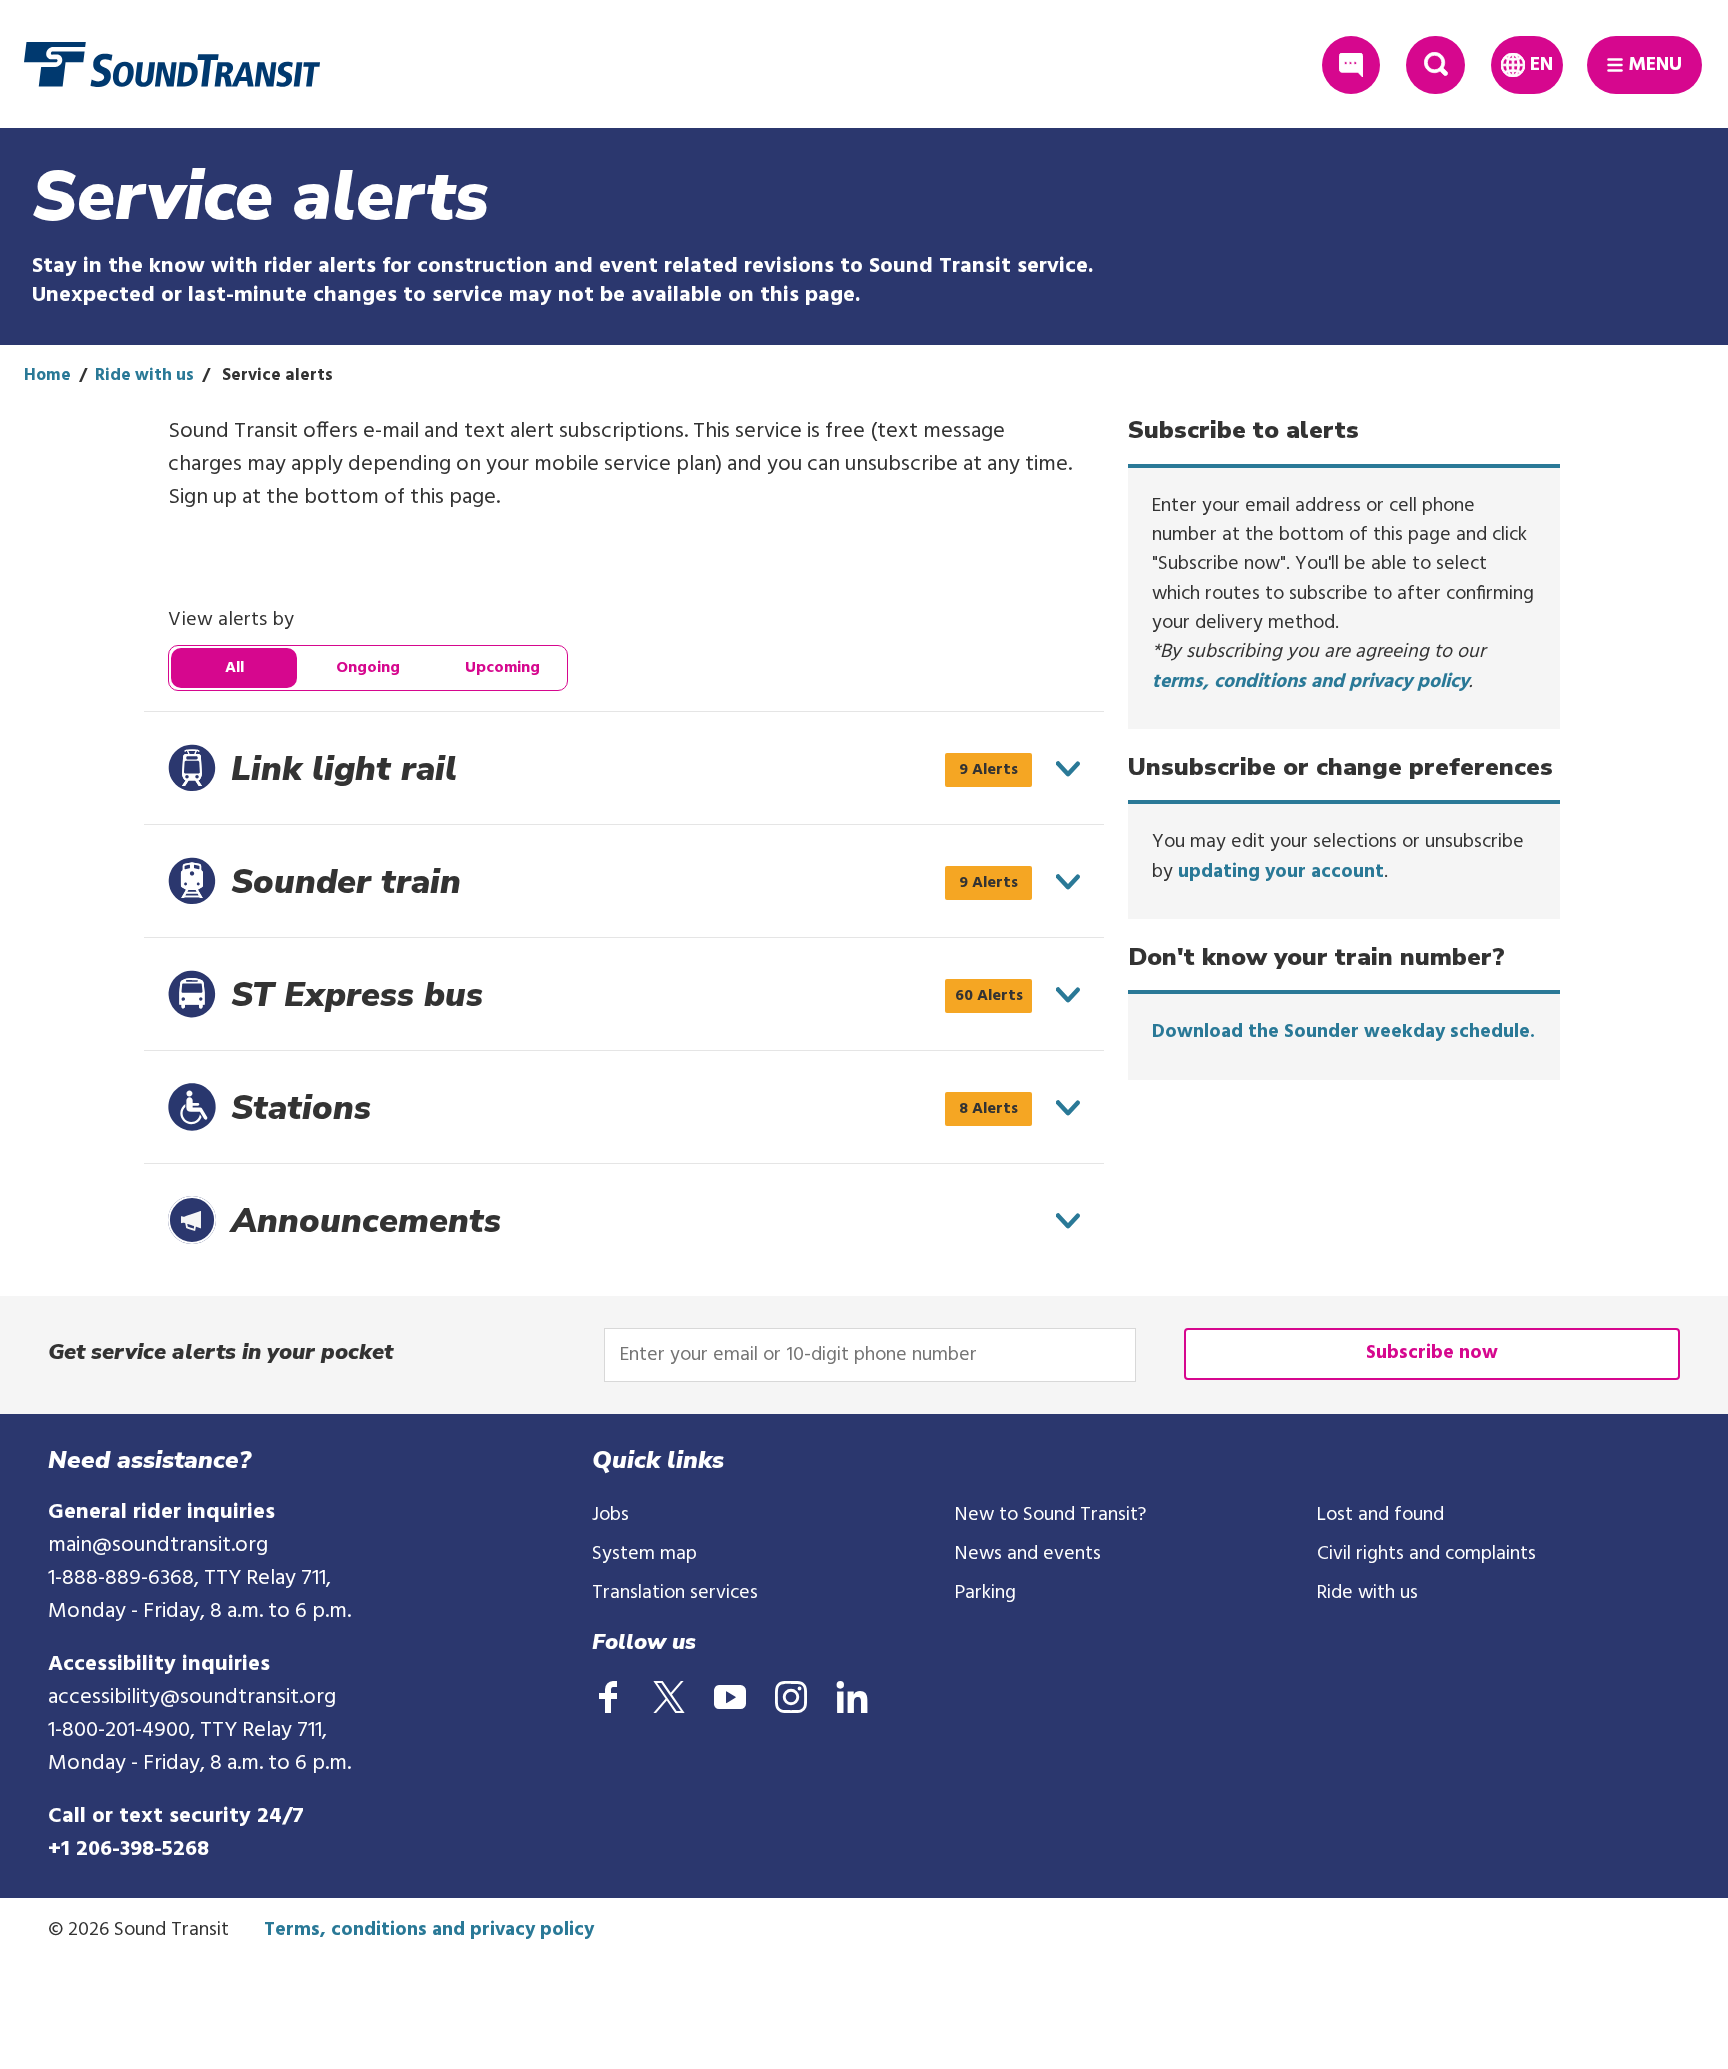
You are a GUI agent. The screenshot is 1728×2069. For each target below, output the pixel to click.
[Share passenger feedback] (1351, 65)
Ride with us (144, 375)
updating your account (1281, 872)
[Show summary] (1068, 769)
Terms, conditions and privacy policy (429, 1930)
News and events (1028, 1554)
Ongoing (368, 668)
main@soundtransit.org (158, 1545)
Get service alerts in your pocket (220, 1352)
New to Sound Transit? (1050, 1515)
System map (644, 1554)
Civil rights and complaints (1426, 1554)
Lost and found (1380, 1515)
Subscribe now (1432, 1353)
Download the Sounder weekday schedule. (1343, 1032)
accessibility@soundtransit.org (192, 1697)
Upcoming (502, 668)
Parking (985, 1593)
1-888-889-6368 (121, 1578)
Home (47, 375)
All (234, 668)
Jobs (610, 1515)
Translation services (675, 1593)
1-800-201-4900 (119, 1730)
